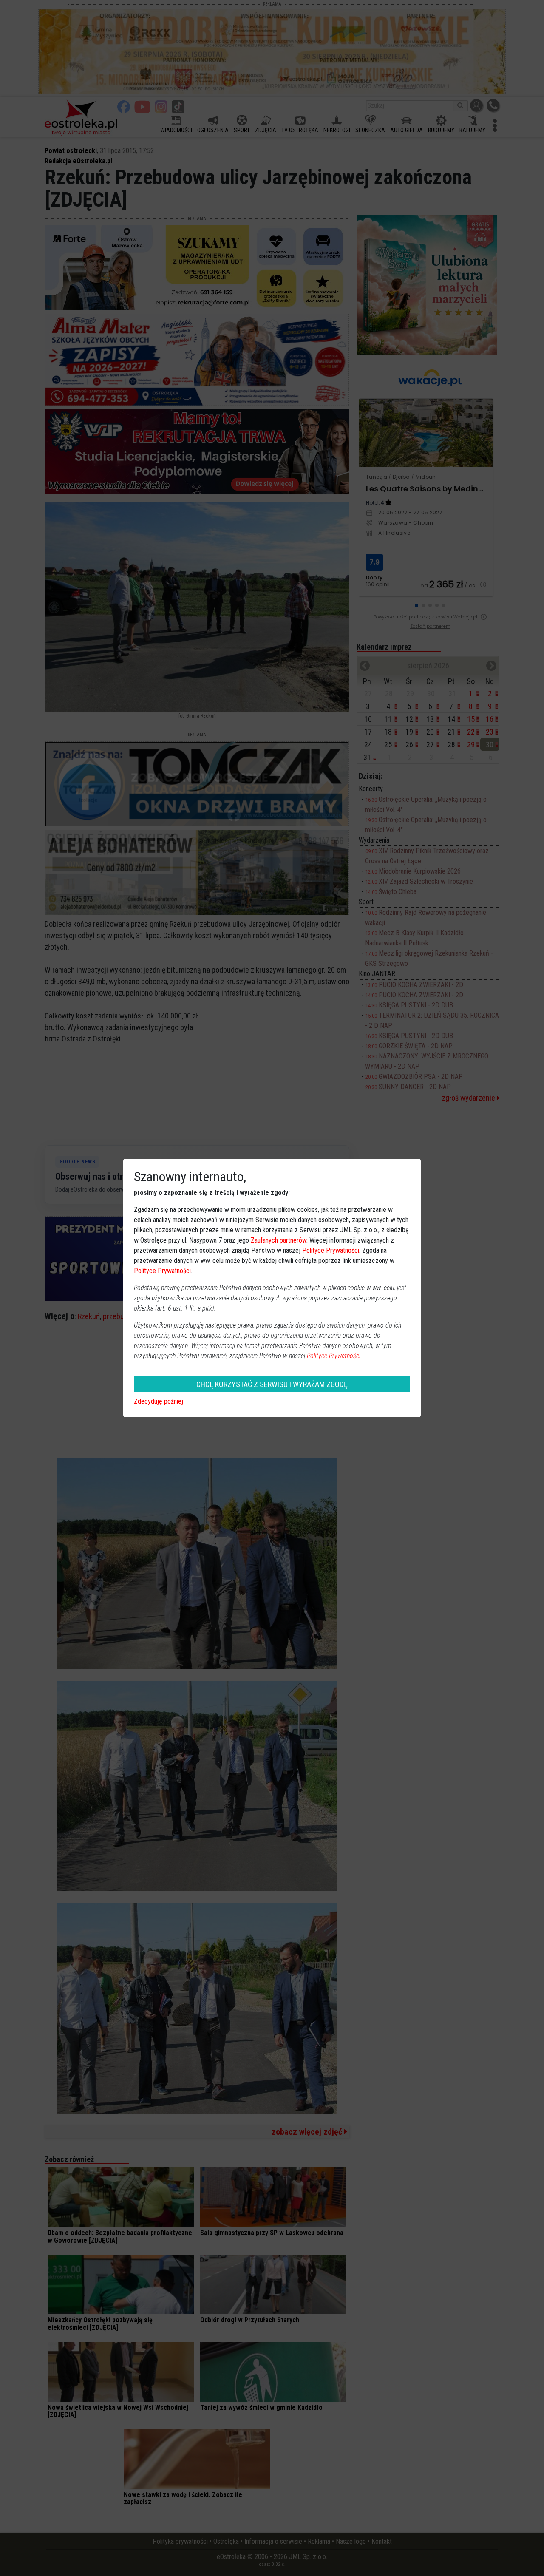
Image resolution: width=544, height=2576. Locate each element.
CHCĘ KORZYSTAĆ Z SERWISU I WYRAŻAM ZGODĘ (272, 1384)
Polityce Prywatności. (334, 1356)
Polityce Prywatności (331, 1250)
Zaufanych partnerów (279, 1240)
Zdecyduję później (159, 1401)
